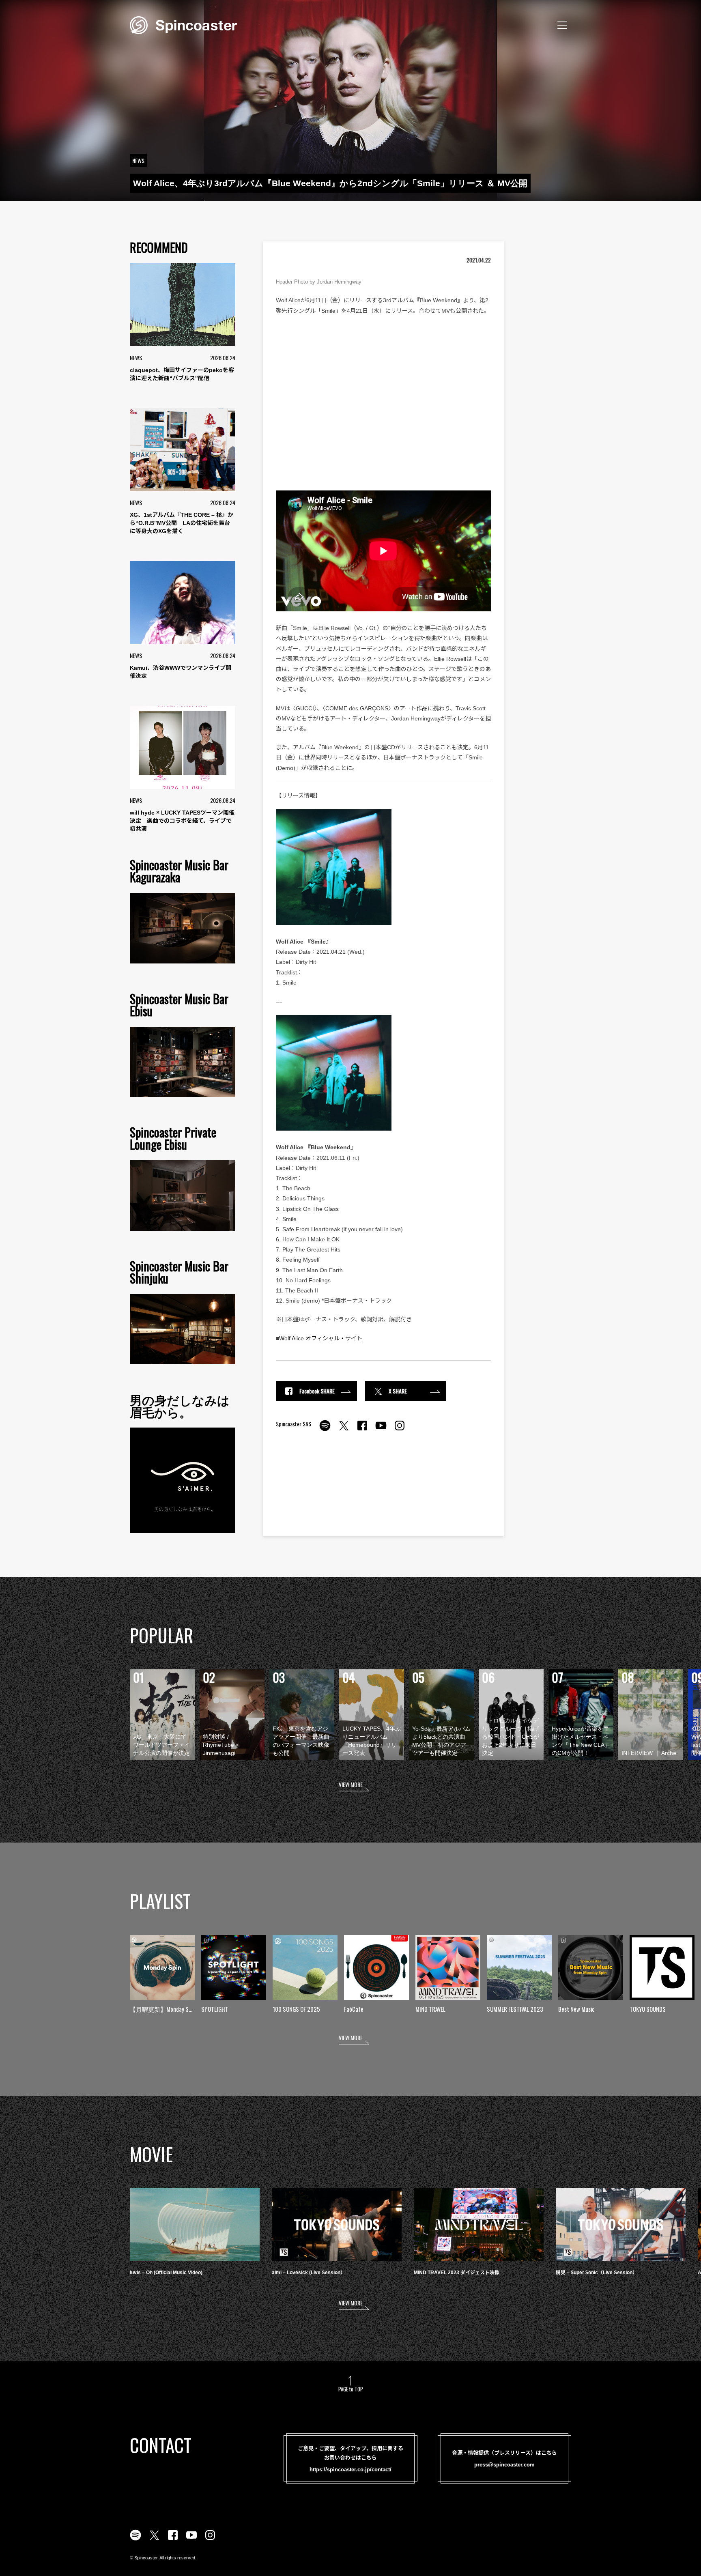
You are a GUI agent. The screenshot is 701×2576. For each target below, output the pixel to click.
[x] (344, 1430)
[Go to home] (183, 24)
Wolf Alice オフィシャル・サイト (321, 1338)
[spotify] (325, 1430)
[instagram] (400, 1430)
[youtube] (381, 1430)
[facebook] (362, 1430)
